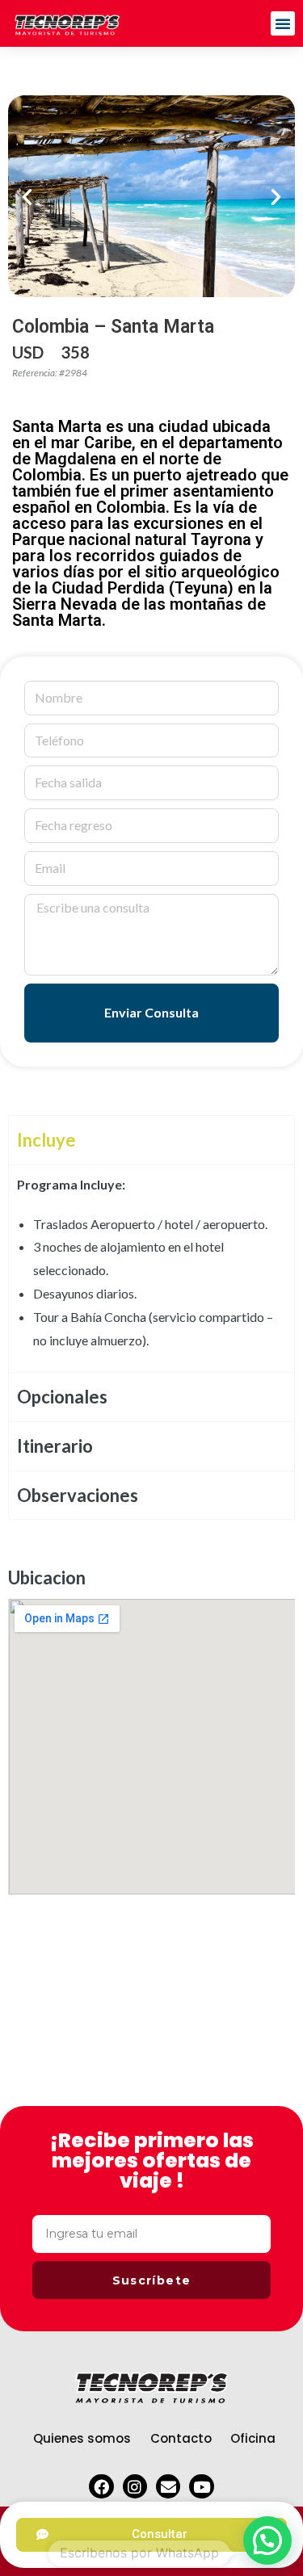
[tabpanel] (151, 1269)
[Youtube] (201, 2486)
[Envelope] (168, 2486)
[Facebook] (101, 2486)
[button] (283, 23)
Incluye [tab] (46, 1140)
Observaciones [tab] (78, 1495)
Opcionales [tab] (62, 1397)
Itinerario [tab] (55, 1446)
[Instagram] (135, 2486)
